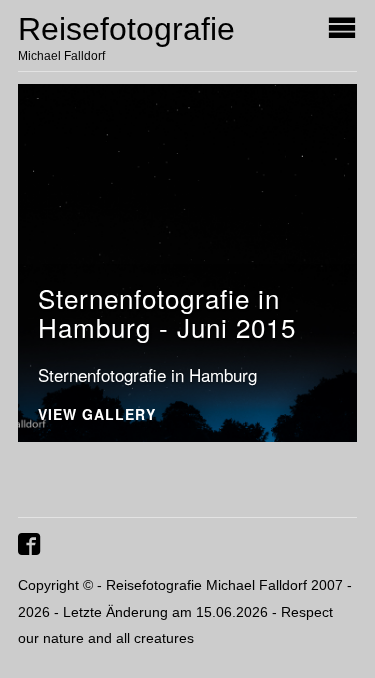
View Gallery (97, 415)
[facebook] (31, 552)
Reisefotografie (126, 29)
